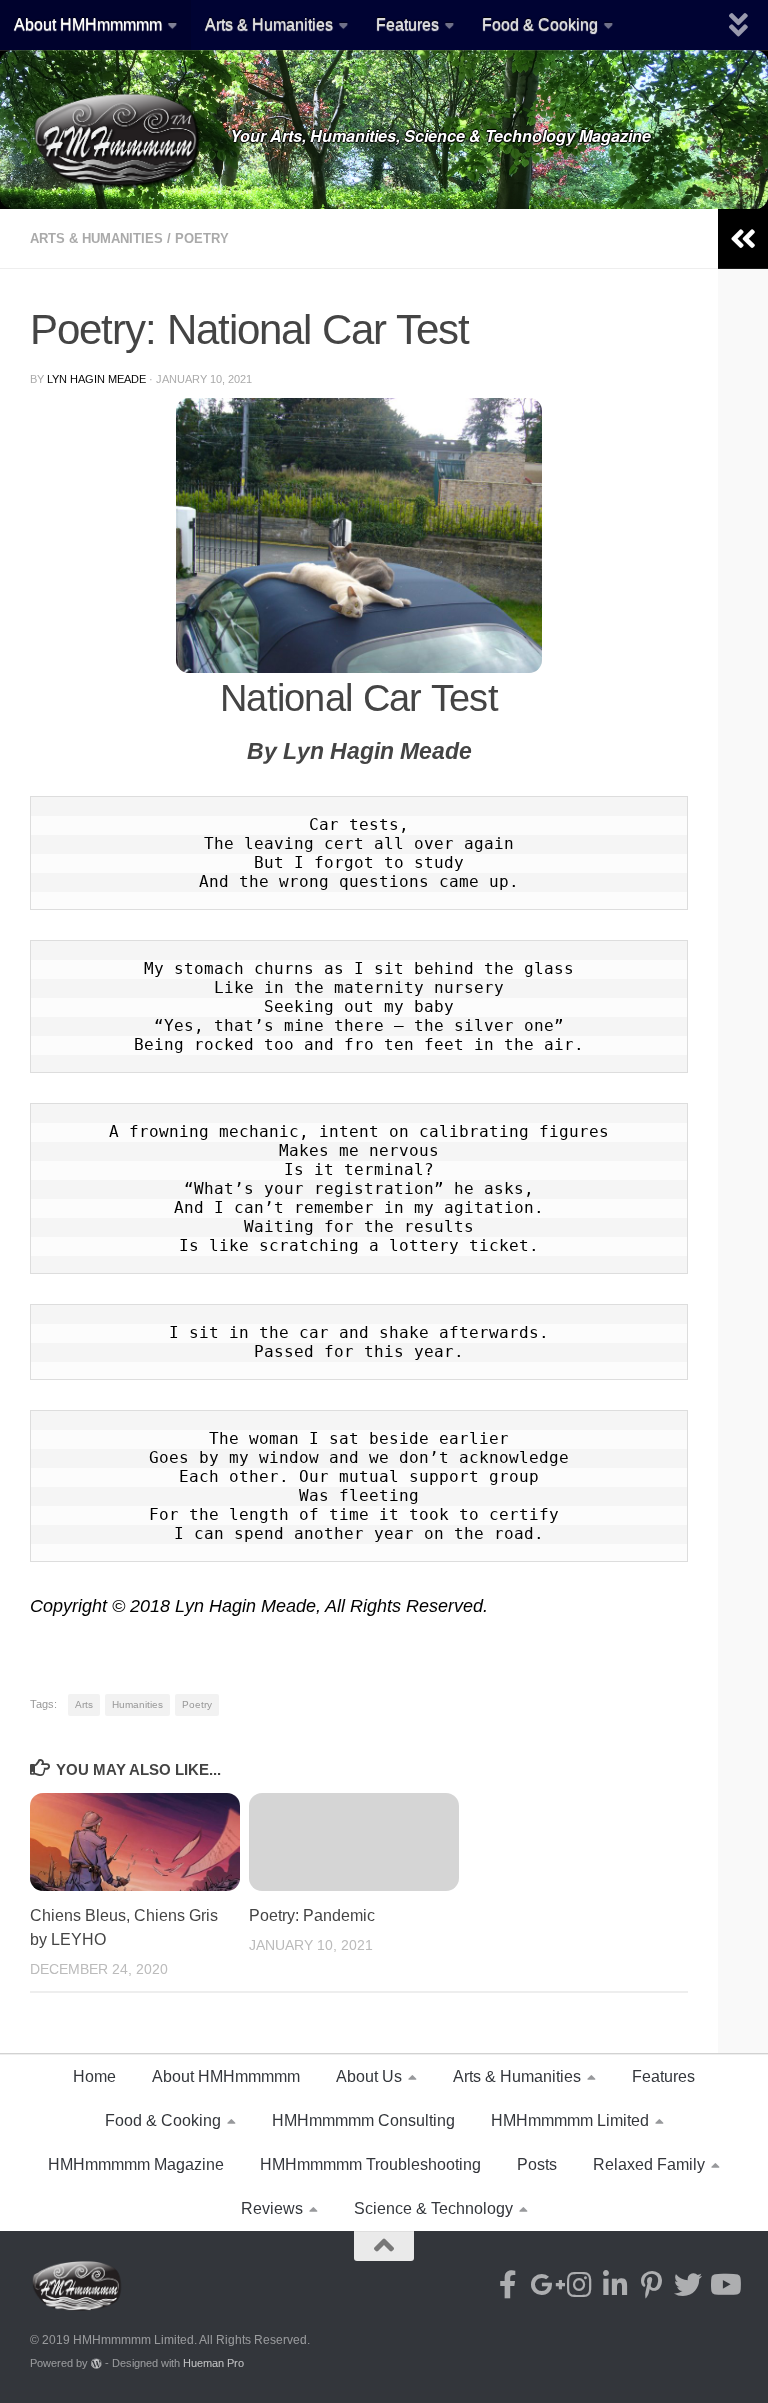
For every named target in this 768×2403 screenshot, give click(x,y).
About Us (369, 2076)
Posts (537, 2164)
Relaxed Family (649, 2164)
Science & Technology (433, 2208)
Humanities (137, 1704)
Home (94, 2076)
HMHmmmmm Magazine (136, 2164)
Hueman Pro (213, 2363)
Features (407, 24)
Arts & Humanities (269, 24)
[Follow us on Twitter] (688, 2285)
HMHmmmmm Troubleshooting (370, 2164)
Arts (84, 1704)
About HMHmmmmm (88, 24)
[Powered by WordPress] (96, 2363)
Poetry (202, 238)
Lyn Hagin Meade (96, 379)
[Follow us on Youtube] (724, 2285)
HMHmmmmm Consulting (363, 2120)
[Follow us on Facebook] (508, 2285)
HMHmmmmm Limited (570, 2120)
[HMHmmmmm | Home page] (120, 139)
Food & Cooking (540, 24)
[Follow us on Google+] (544, 2285)
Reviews (272, 2208)
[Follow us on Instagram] (580, 2285)
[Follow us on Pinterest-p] (652, 2285)
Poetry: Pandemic (312, 1915)
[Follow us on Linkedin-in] (616, 2285)
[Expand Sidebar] (743, 239)
